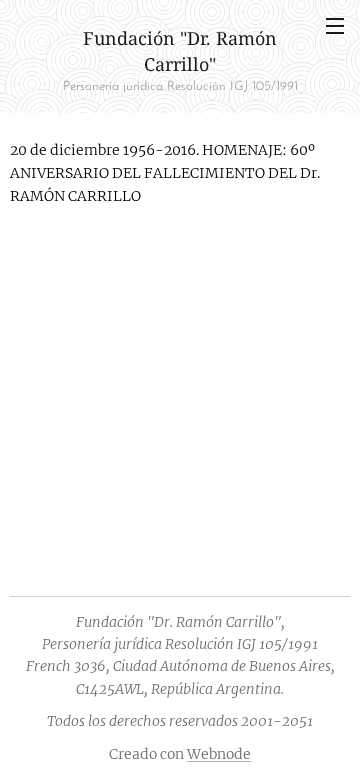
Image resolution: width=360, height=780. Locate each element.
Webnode (219, 754)
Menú (335, 25)
